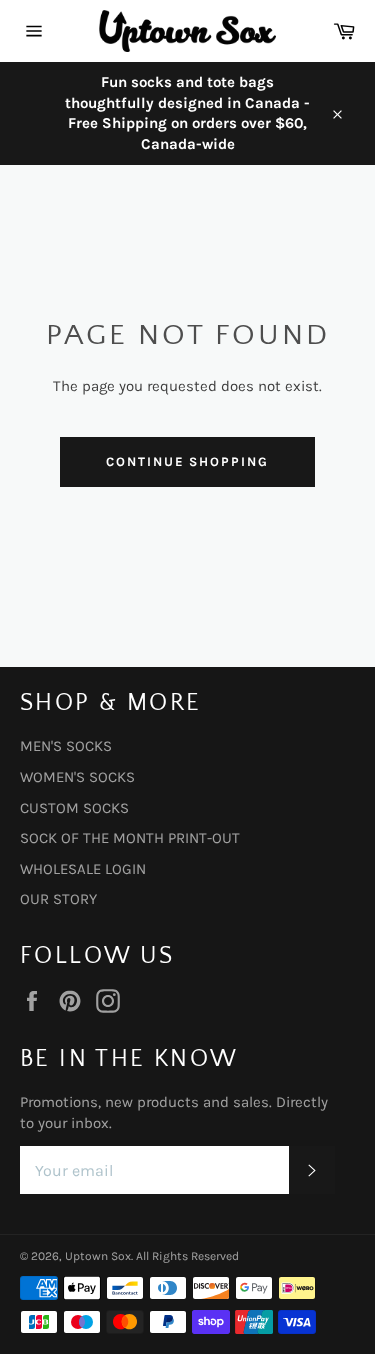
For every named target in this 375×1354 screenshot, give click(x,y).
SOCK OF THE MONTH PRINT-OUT (130, 838)
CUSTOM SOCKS (74, 808)
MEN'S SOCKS (66, 746)
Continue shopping (187, 461)
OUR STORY (58, 899)
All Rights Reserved (187, 1256)
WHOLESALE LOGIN (83, 869)
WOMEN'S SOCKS (77, 777)
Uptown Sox (98, 1256)
